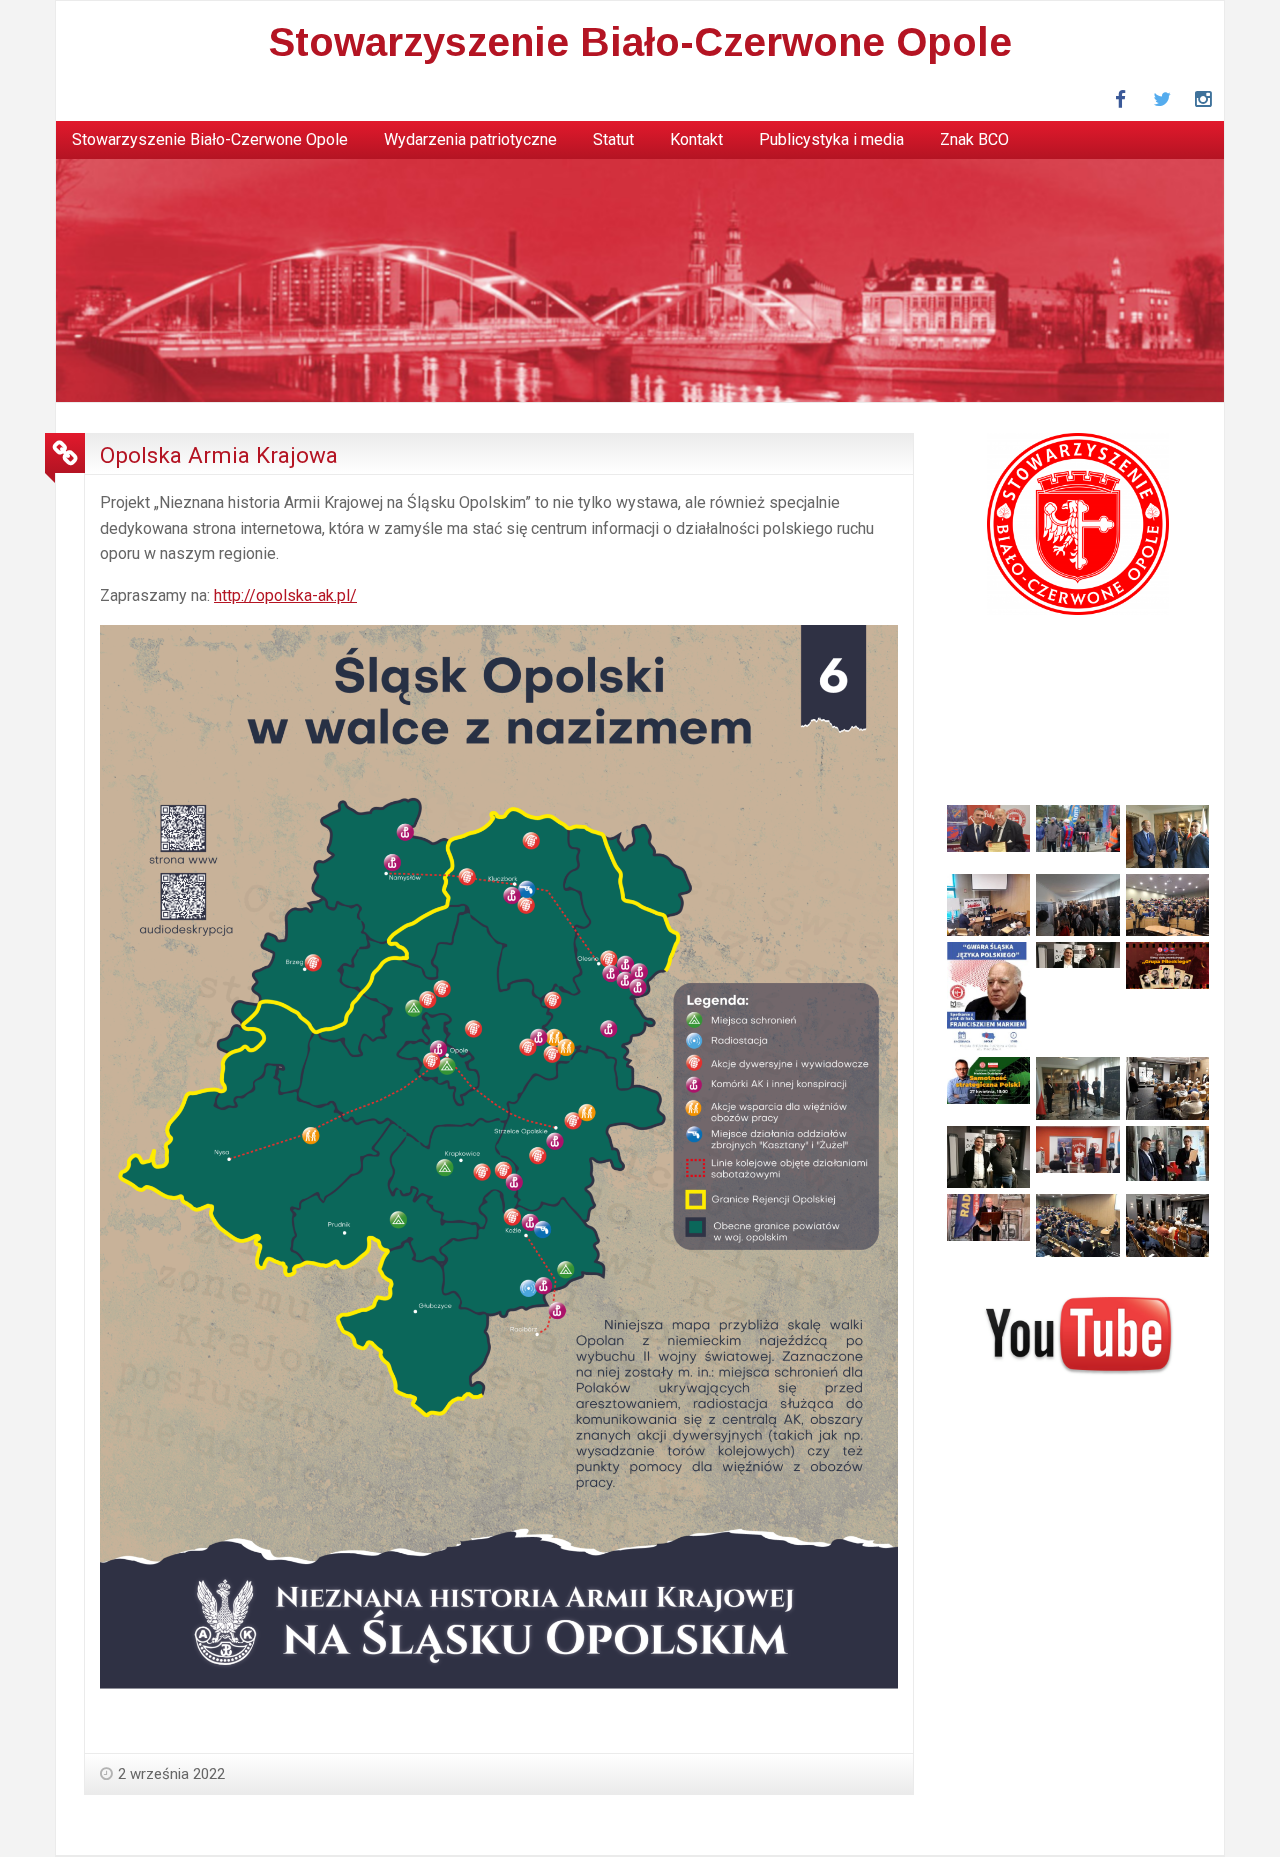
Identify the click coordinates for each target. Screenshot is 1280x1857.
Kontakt (696, 139)
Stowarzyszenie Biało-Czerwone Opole (640, 42)
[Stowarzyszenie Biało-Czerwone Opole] (640, 279)
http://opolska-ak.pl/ (285, 595)
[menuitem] (210, 140)
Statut (613, 139)
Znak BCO (974, 139)
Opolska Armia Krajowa (219, 455)
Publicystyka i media (831, 139)
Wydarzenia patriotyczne (470, 139)
